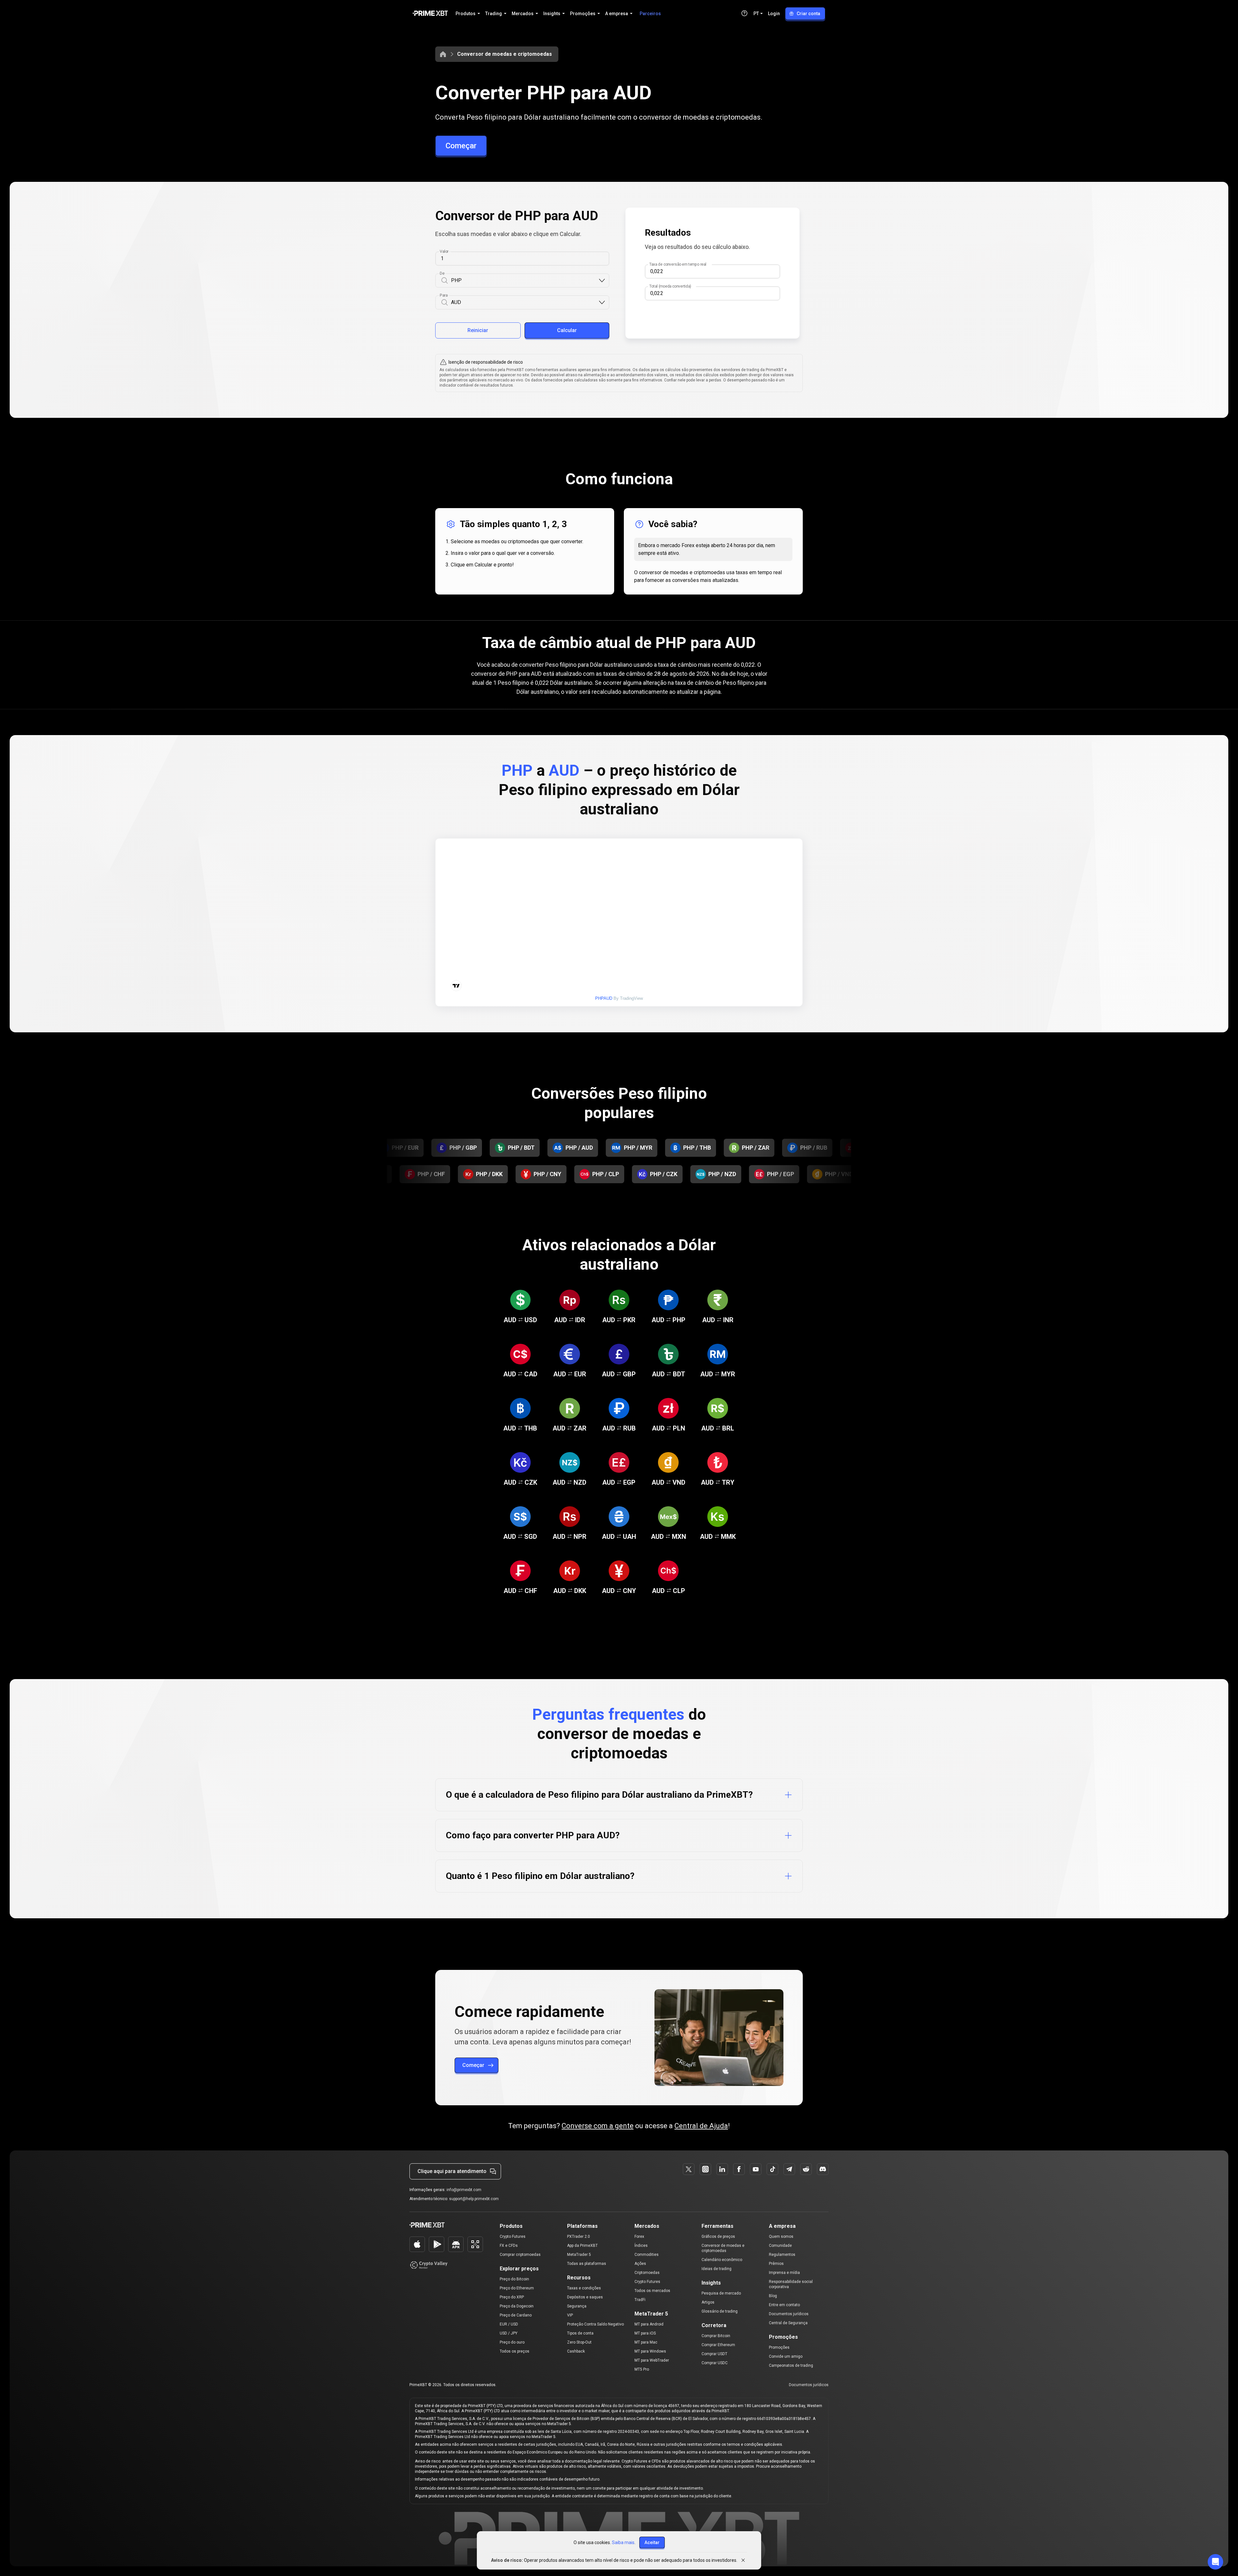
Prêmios (776, 2264)
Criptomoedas (647, 2273)
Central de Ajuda (701, 2126)
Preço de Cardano (516, 2315)
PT (756, 14)
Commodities (647, 2255)
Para (444, 295)
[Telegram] (789, 2169)
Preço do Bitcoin (514, 2279)
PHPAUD (604, 998)
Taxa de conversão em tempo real (678, 264)
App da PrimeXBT (582, 2246)
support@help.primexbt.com (474, 2199)
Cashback (576, 2351)
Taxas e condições (584, 2288)
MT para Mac (646, 2342)
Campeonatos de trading (791, 2365)
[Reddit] (806, 2169)
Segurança (577, 2306)
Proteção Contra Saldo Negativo (595, 2324)
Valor (444, 251)
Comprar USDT (714, 2354)
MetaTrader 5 (579, 2255)
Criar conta (808, 14)
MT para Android (649, 2324)
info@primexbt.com (464, 2190)
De (442, 273)
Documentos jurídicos (789, 2314)
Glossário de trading (720, 2311)
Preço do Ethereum (517, 2288)
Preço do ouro (512, 2342)
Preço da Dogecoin (517, 2306)
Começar (461, 146)
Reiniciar (478, 330)
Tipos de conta (580, 2333)
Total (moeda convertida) (670, 286)
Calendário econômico (722, 2260)
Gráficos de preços (718, 2237)
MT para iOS (645, 2333)
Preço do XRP (512, 2297)
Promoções (779, 2347)
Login (774, 14)
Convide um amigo (786, 2356)
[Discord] (823, 2169)
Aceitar (652, 2542)
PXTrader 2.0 (579, 2237)
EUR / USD (509, 2324)
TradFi (640, 2300)
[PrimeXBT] (430, 14)
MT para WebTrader (652, 2360)
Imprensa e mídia (784, 2273)
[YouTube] (756, 2169)
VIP (570, 2315)
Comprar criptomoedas (520, 2255)
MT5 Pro (642, 2369)
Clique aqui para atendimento (452, 2171)
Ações (640, 2264)
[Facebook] (739, 2169)
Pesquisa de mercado (721, 2293)
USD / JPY (509, 2333)
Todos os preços (515, 2351)
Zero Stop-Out (579, 2342)
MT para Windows (650, 2351)
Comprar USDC (715, 2363)
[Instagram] (705, 2169)
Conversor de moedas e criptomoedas (505, 54)
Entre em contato (784, 2305)
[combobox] (525, 281)
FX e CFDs (509, 2246)
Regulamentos (782, 2255)
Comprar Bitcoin (716, 2336)
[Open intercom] (1215, 2562)
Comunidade (780, 2246)
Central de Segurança (788, 2323)
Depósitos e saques (585, 2297)
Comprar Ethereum (718, 2345)
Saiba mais (623, 2542)
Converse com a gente (598, 2126)
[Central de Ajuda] (744, 13)
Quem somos (781, 2237)
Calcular (567, 330)
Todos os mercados (652, 2291)
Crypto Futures (513, 2237)
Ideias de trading (717, 2269)
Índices (641, 2246)
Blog (773, 2296)
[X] (689, 2169)
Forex (639, 2237)
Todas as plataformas (587, 2264)
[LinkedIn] (722, 2169)
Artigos (708, 2302)
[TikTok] (772, 2169)
